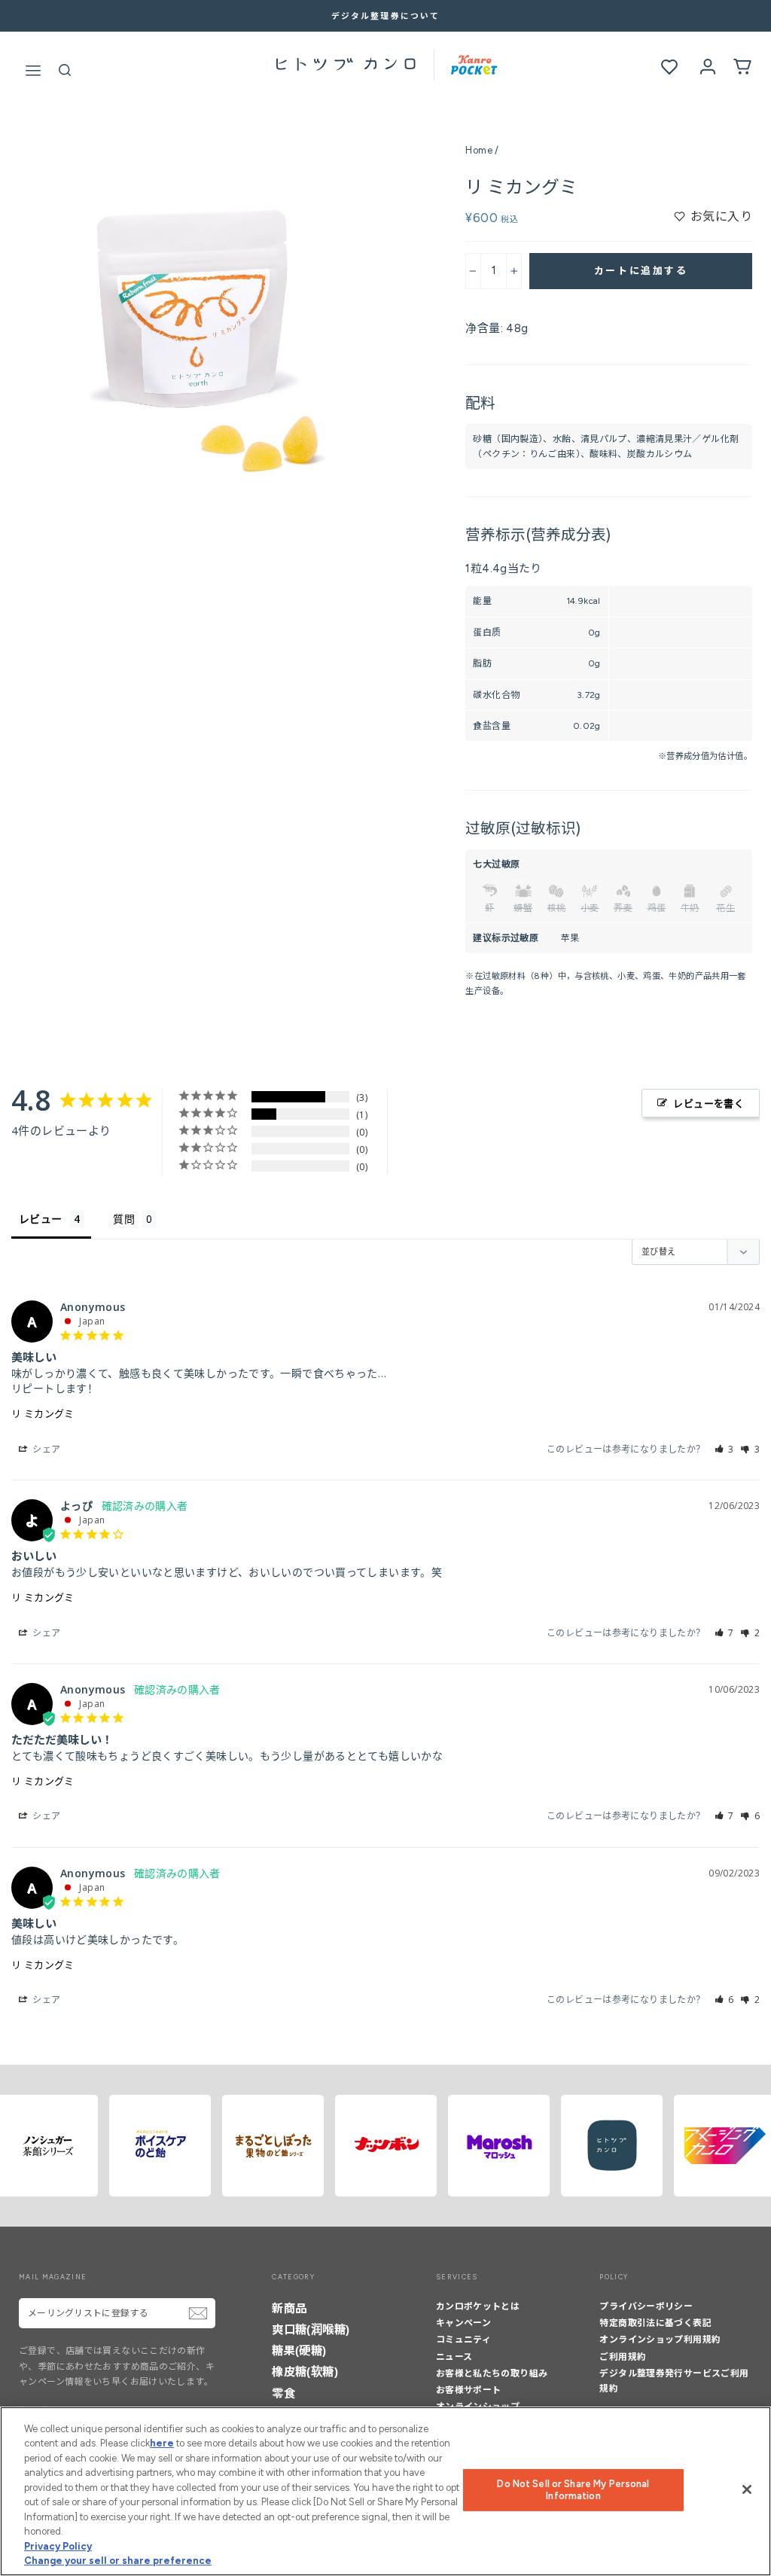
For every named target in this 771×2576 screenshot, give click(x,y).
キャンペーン (463, 2323)
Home (479, 150)
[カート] (742, 66)
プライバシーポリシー (646, 2306)
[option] (385, 16)
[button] (725, 1449)
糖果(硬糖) (299, 2350)
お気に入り (721, 216)
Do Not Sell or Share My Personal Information (573, 2490)
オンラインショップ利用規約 (660, 2340)
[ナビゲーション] (33, 67)
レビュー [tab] (41, 1219)
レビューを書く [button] (709, 1103)
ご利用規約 (623, 2357)
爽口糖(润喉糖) (311, 2329)
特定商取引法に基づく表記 (655, 2323)
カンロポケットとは (478, 2306)
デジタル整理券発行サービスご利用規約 (674, 2381)
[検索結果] (65, 68)
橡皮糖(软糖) (305, 2372)
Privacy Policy (58, 2546)
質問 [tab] (124, 1219)
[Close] (747, 2489)
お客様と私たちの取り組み (492, 2373)
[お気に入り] (669, 67)
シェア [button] (46, 1449)
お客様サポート (469, 2390)
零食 (283, 2393)
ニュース (454, 2357)
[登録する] (198, 2313)
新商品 (289, 2308)
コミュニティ (463, 2340)
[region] (385, 2491)
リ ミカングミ (43, 1413)
